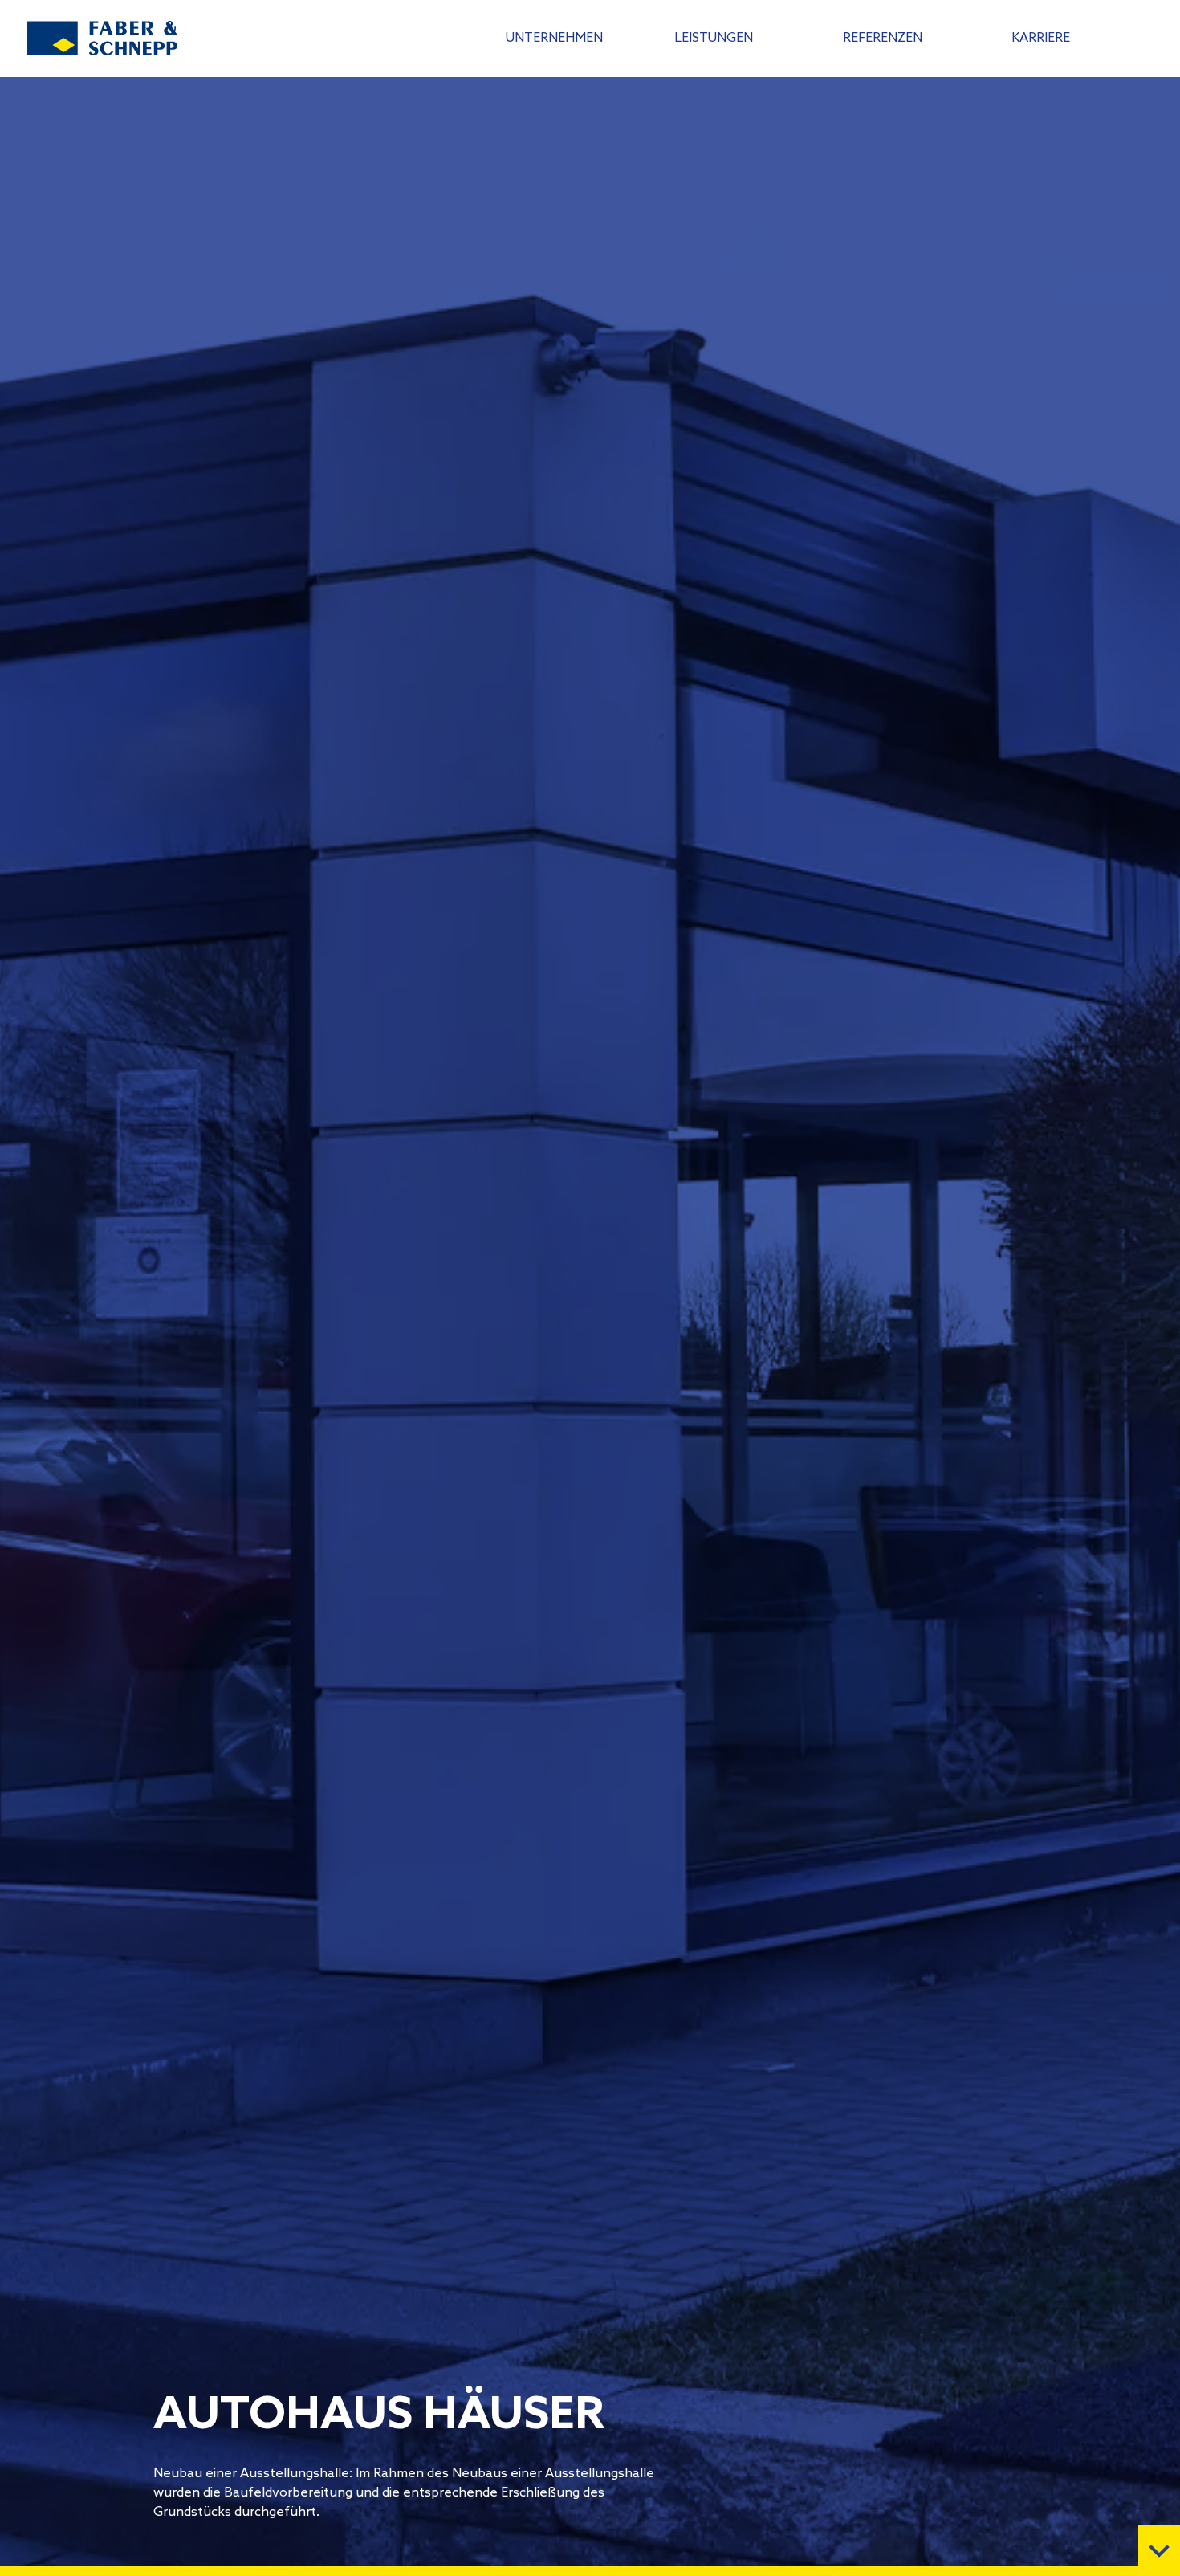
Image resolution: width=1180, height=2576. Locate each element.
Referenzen (883, 38)
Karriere (1041, 38)
